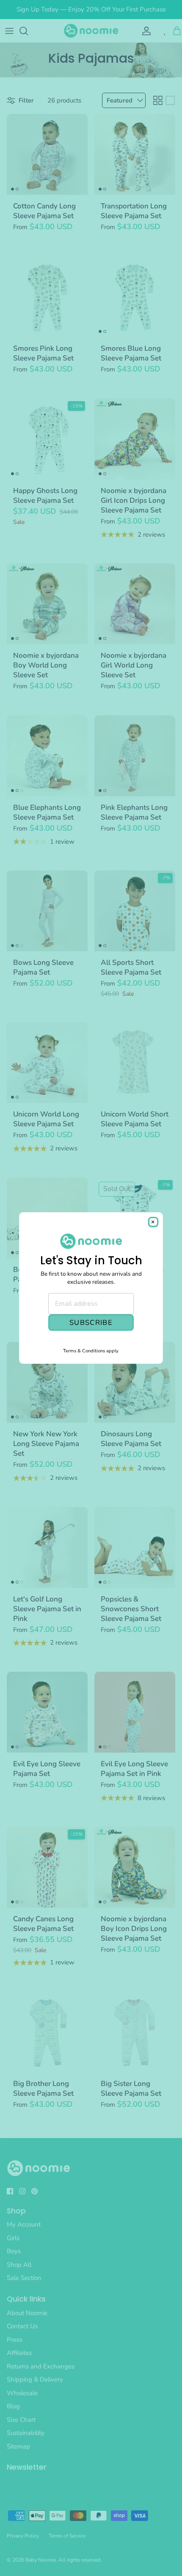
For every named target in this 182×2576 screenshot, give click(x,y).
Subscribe (91, 1323)
